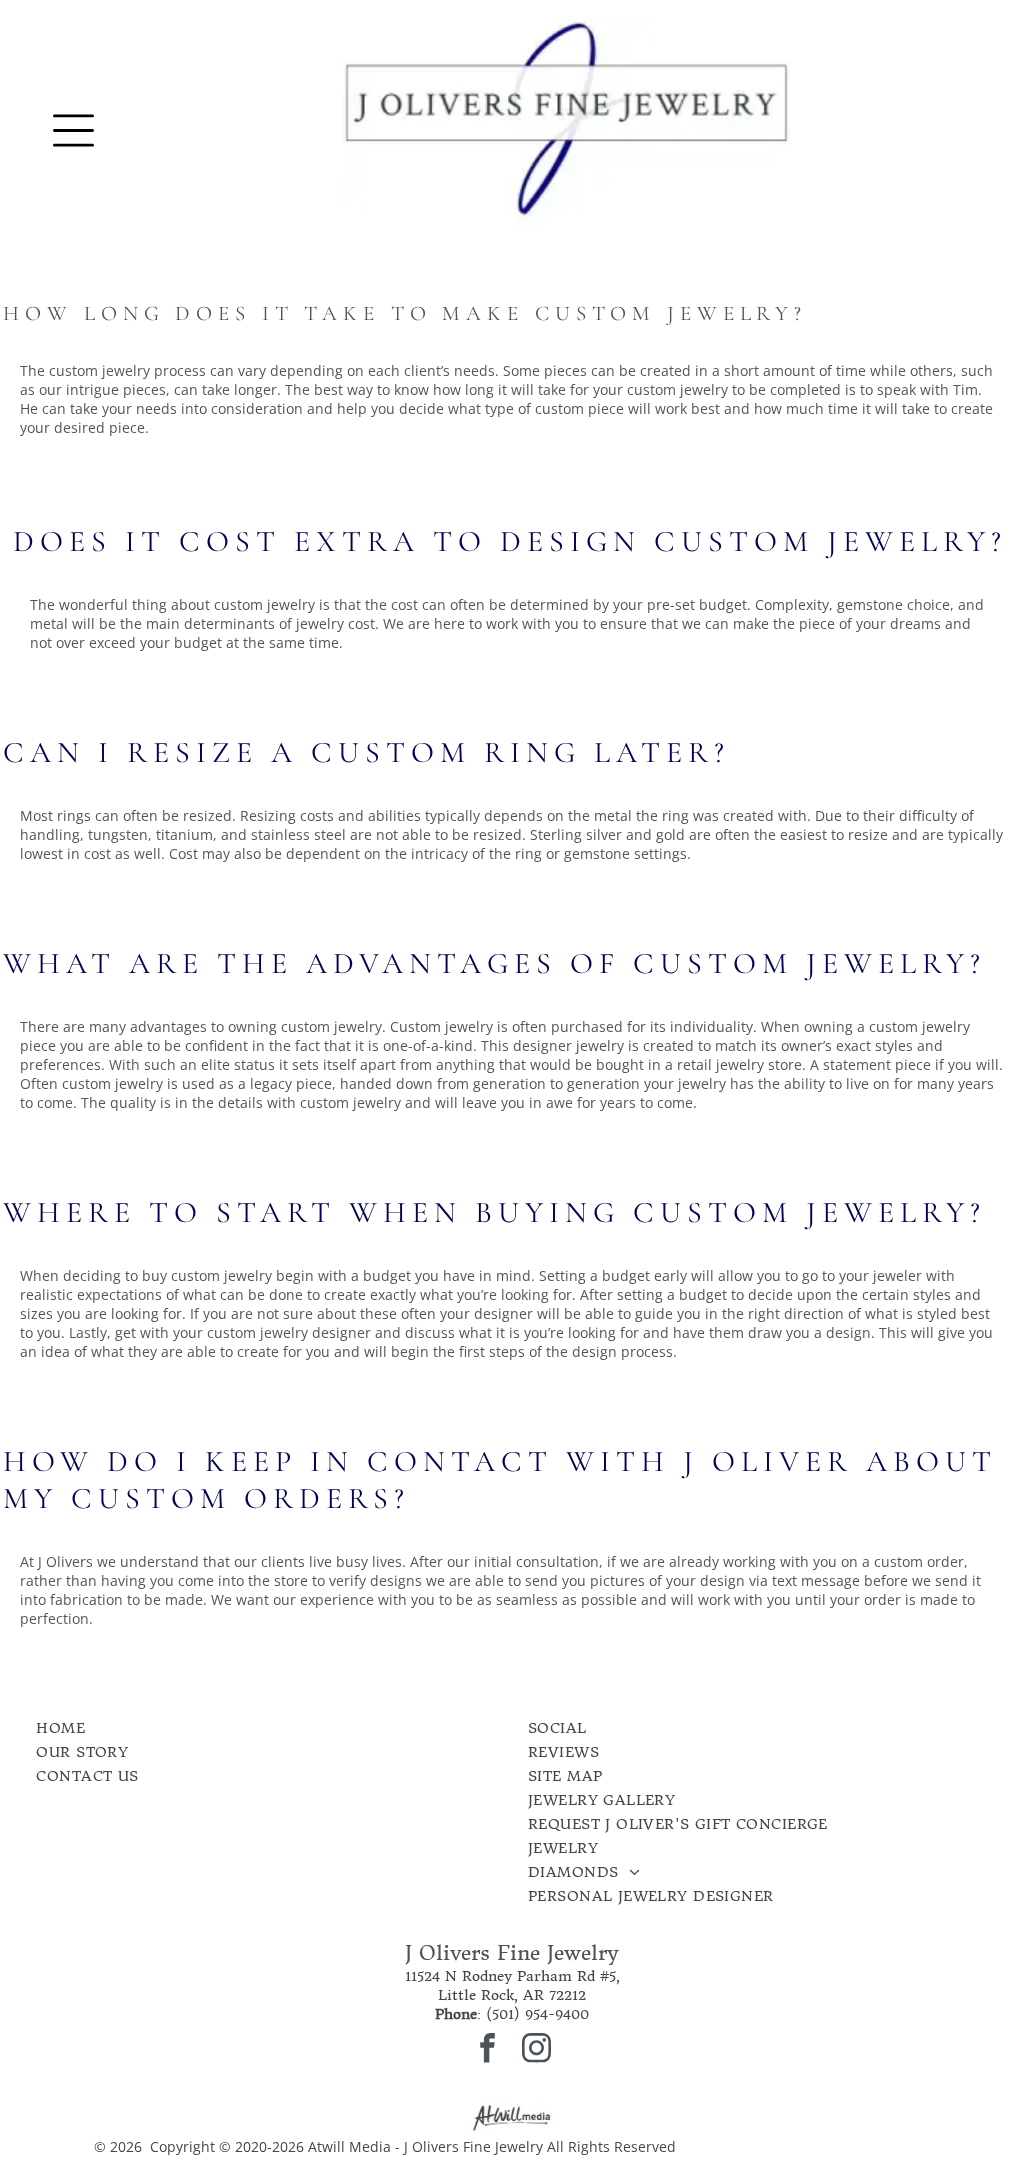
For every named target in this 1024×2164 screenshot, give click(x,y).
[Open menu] (73, 130)
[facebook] (488, 2050)
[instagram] (537, 2050)
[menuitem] (214, 1728)
